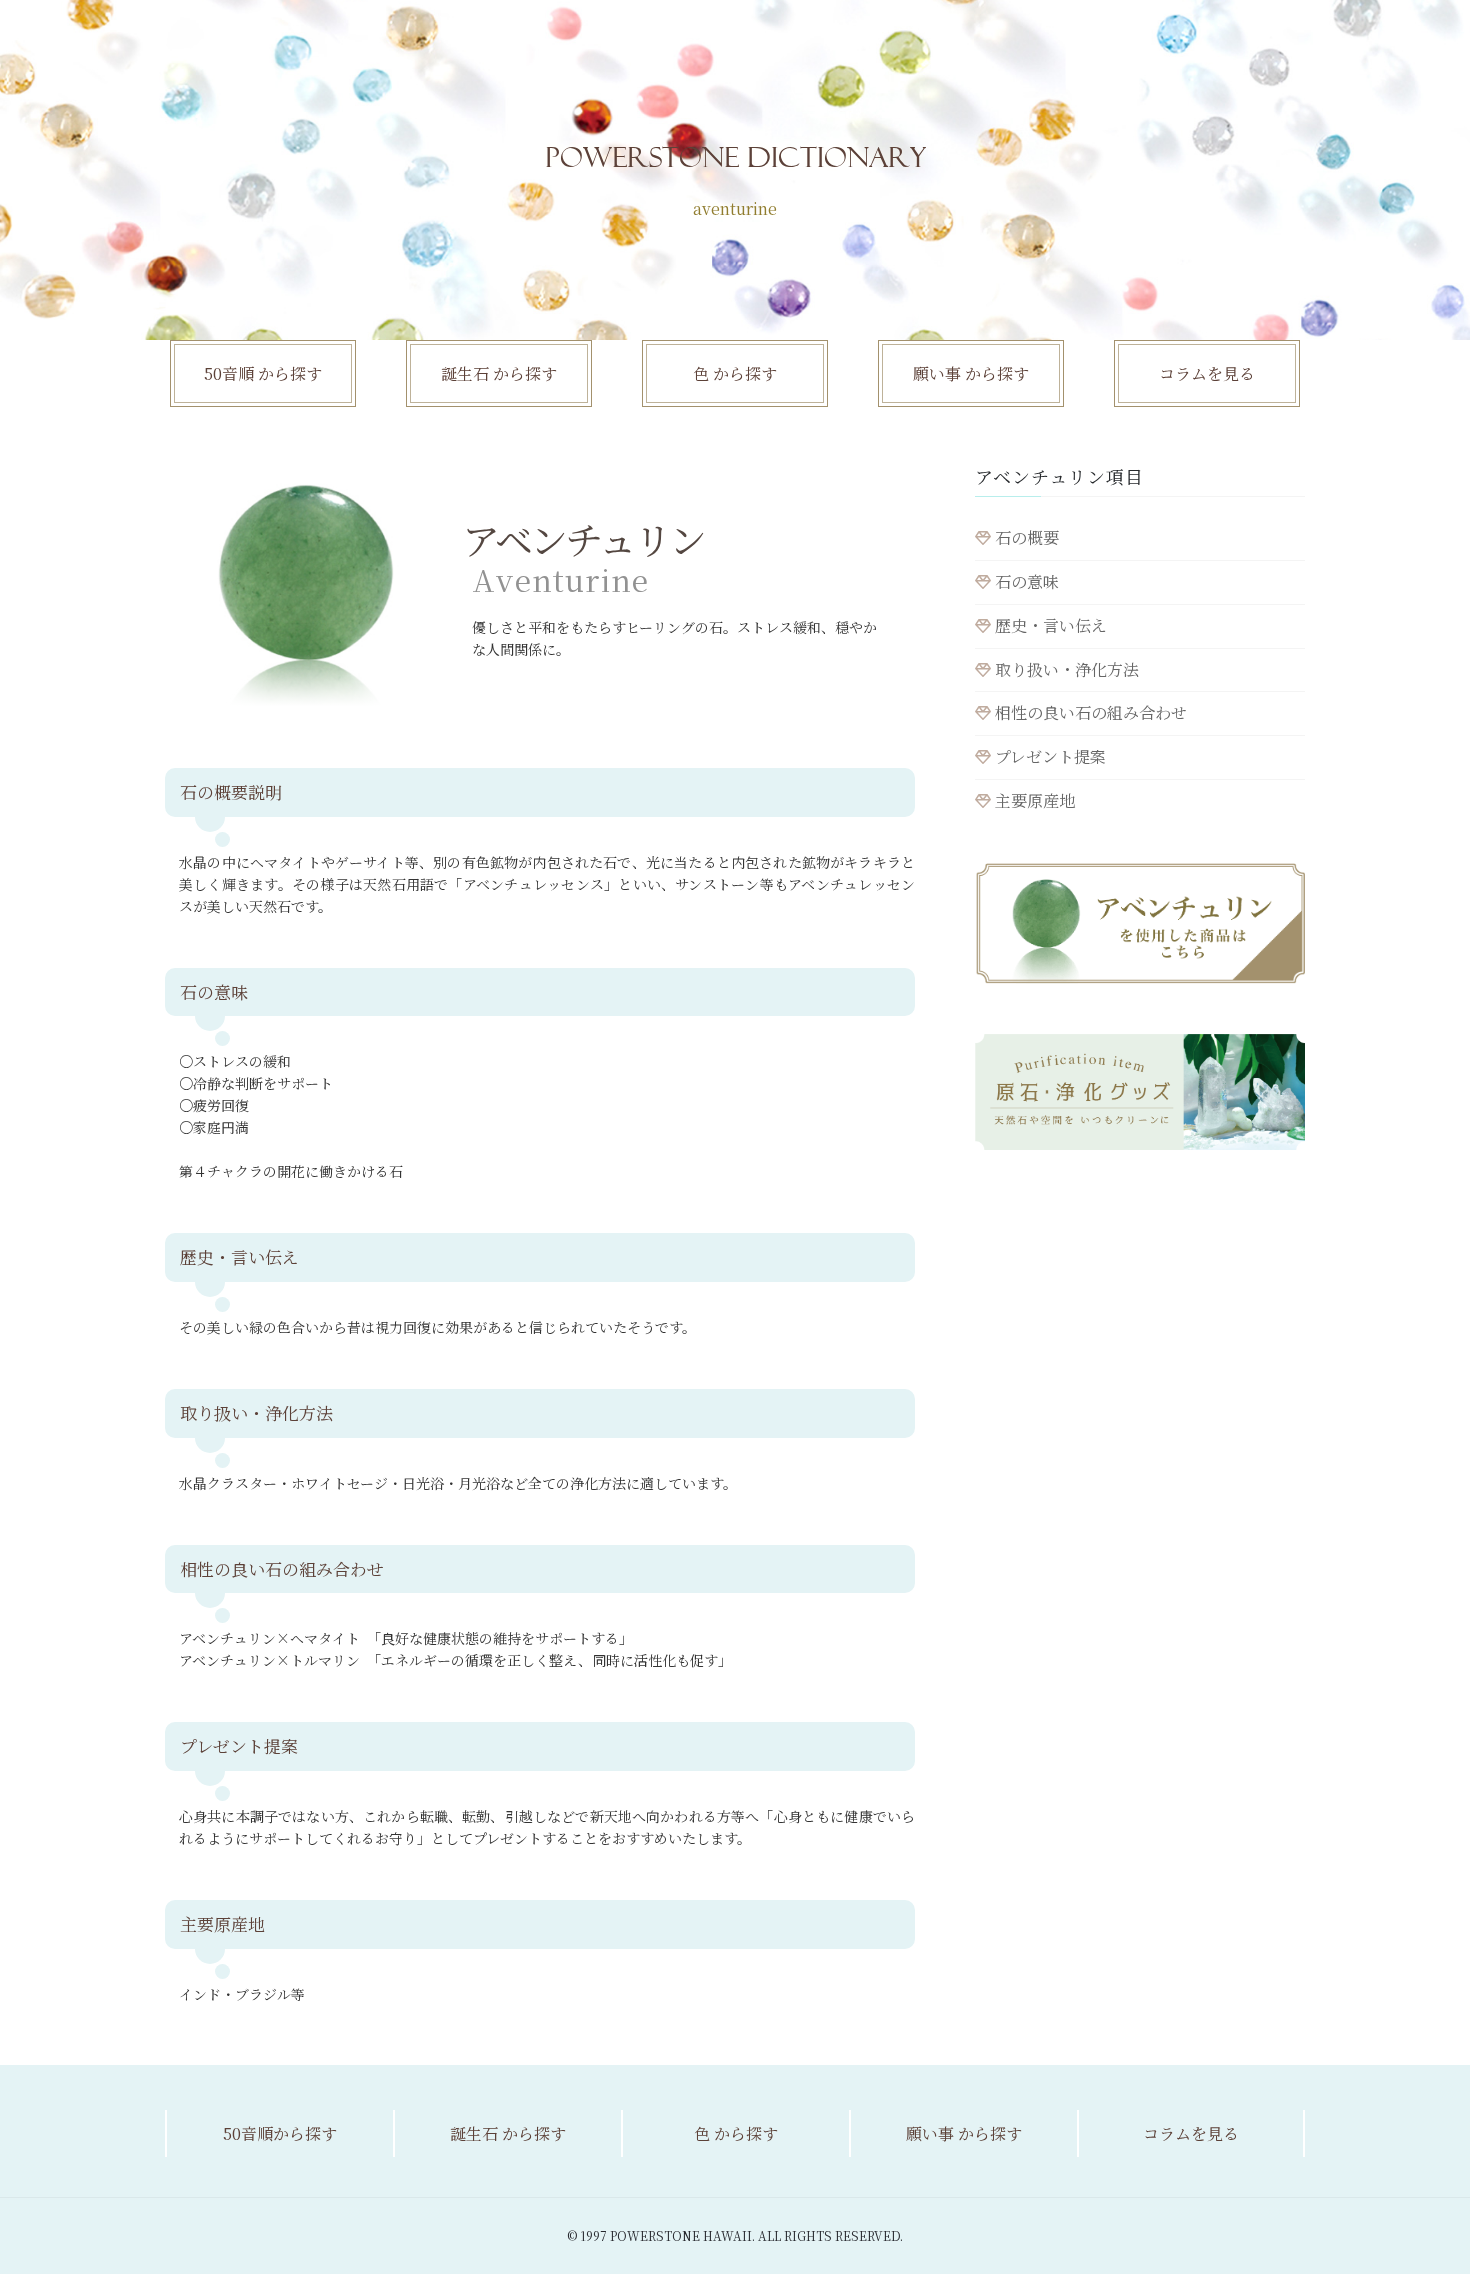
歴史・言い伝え (1049, 625)
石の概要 (1025, 537)
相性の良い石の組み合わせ (1089, 712)
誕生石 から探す (499, 373)
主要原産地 (1033, 800)
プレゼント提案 (1048, 756)
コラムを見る (1207, 373)
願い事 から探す (971, 373)
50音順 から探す (263, 373)
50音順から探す (280, 2133)
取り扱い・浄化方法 (1065, 669)
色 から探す (735, 373)
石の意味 (1025, 581)
